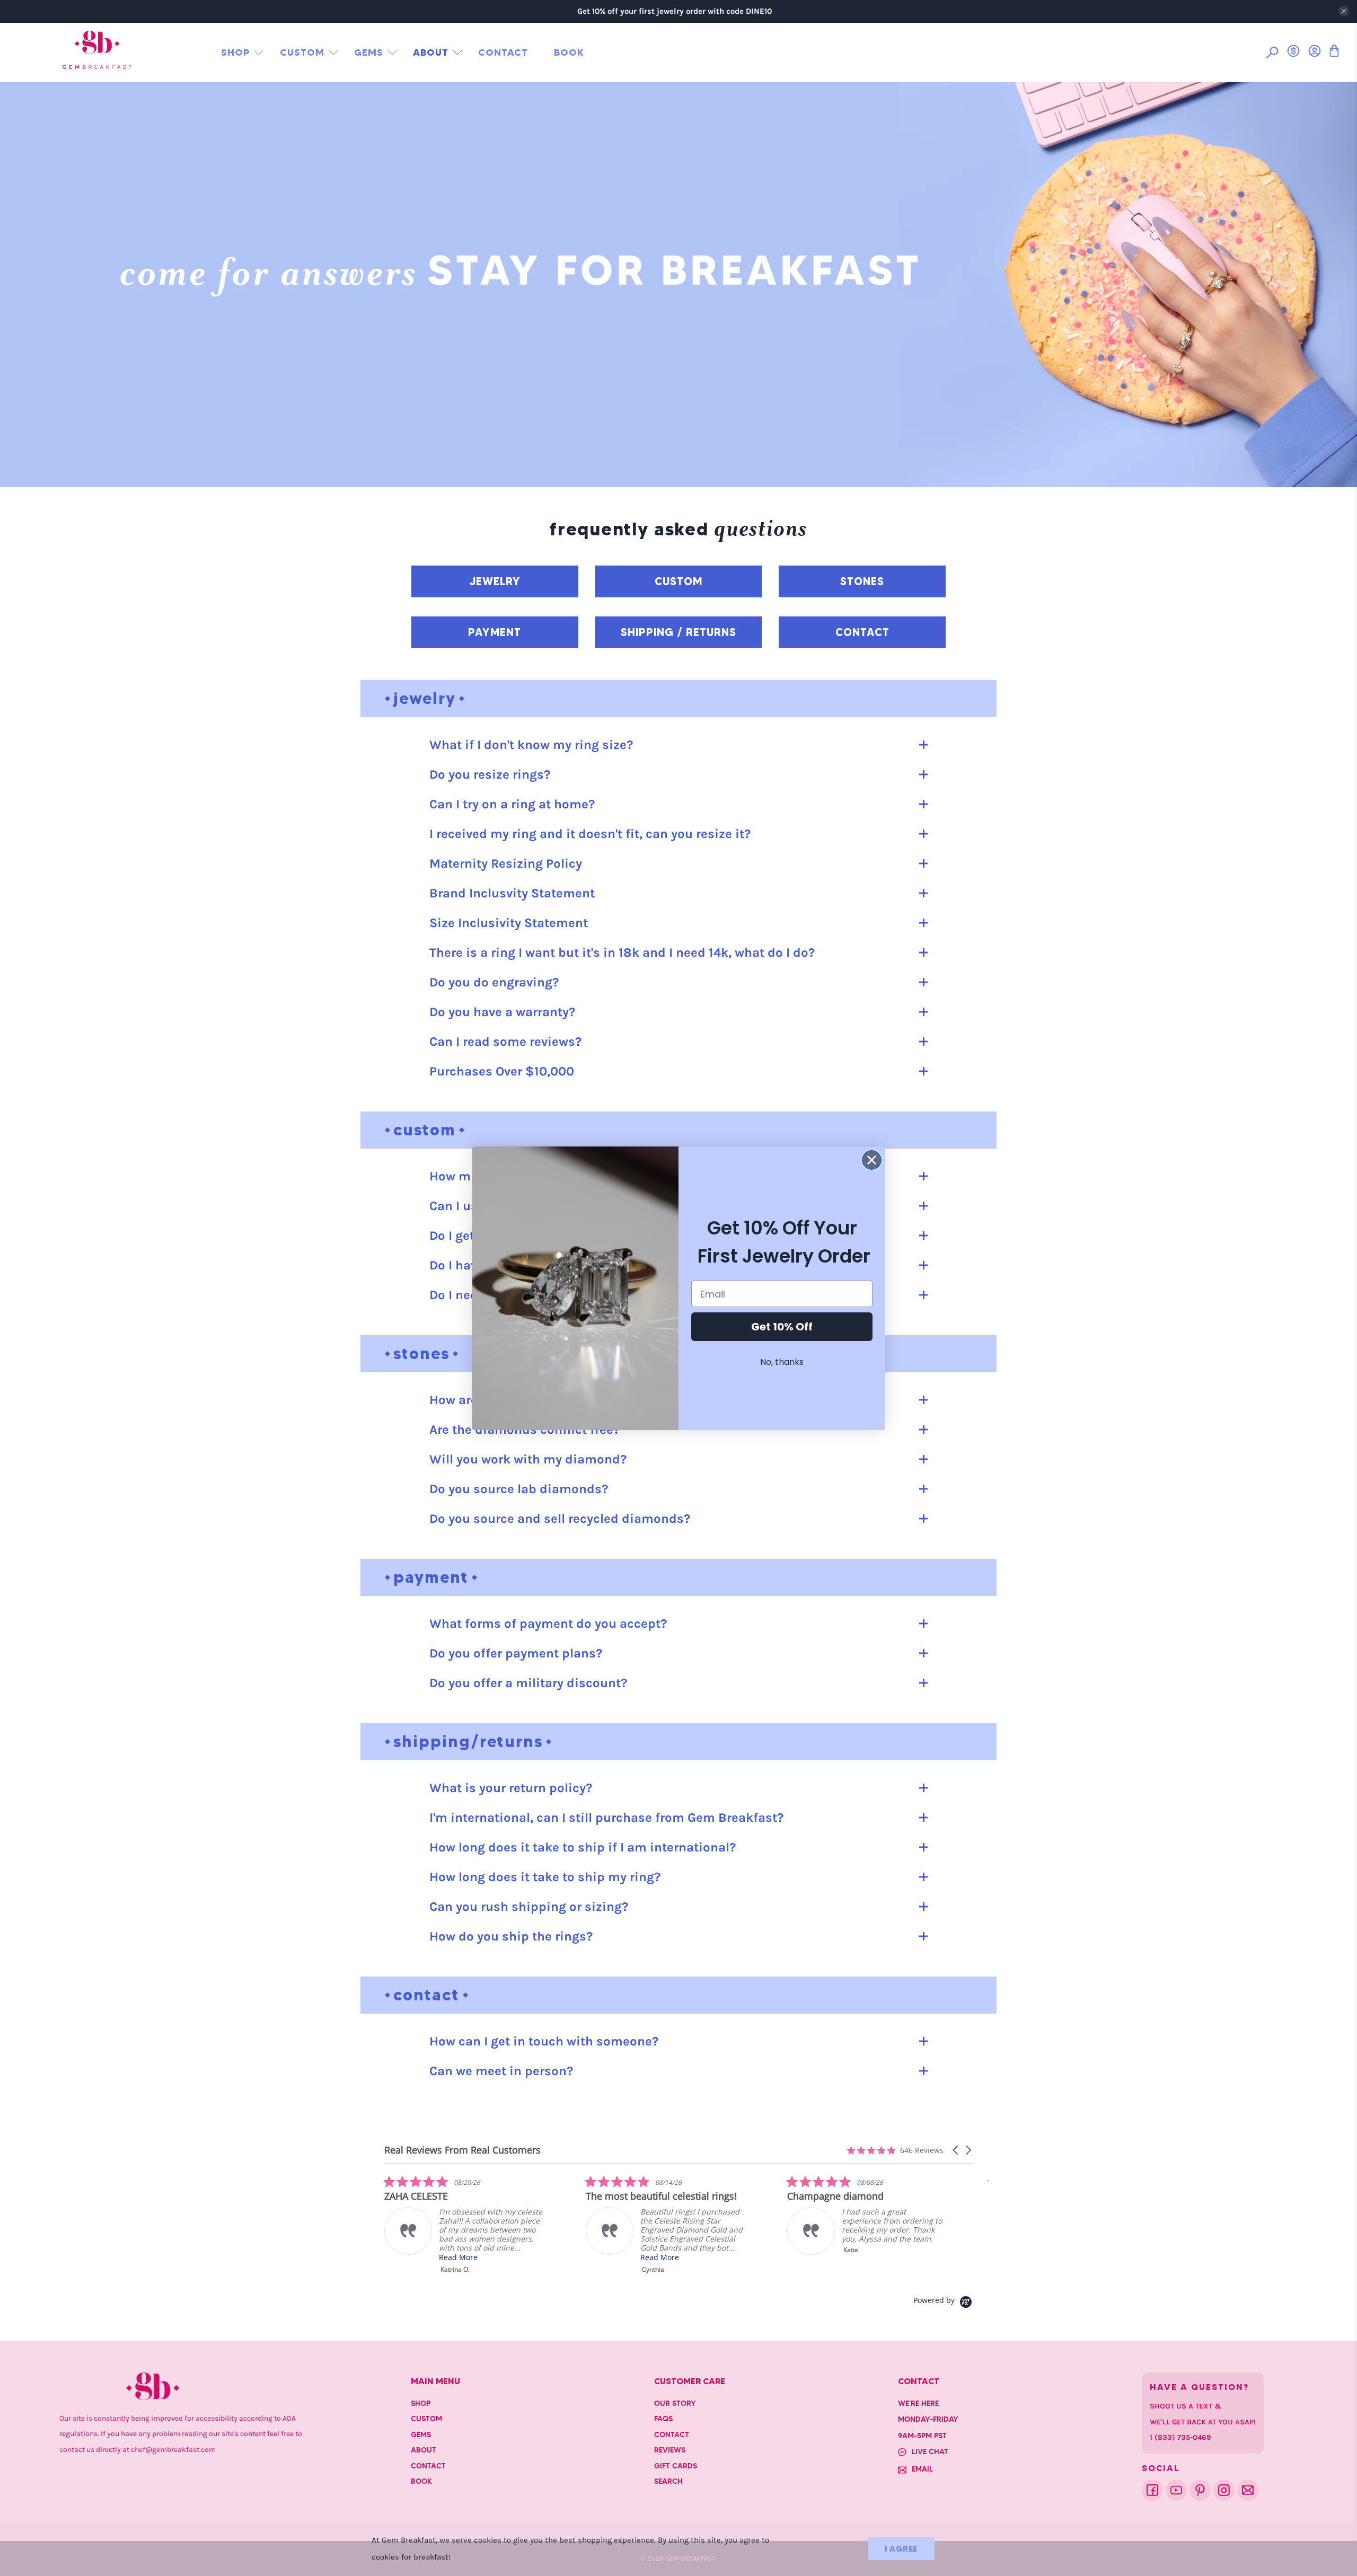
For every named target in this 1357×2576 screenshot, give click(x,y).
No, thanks (782, 1362)
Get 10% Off (782, 1327)
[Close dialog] (872, 1160)
